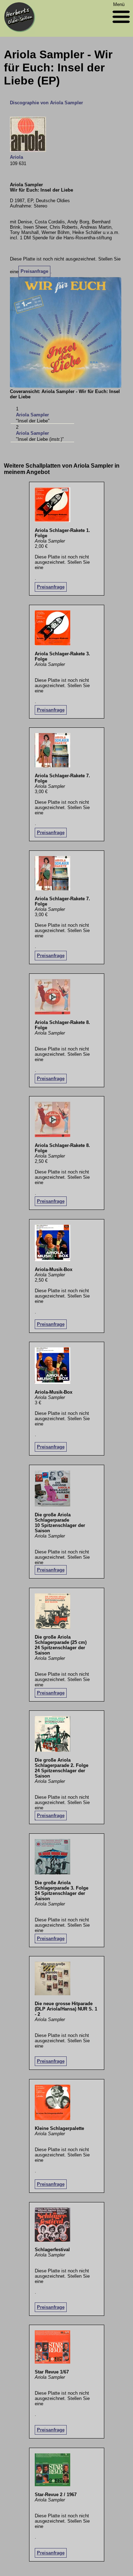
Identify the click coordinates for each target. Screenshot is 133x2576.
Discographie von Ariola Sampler (46, 103)
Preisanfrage (34, 271)
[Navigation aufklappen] (121, 25)
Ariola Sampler (32, 415)
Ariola (16, 157)
